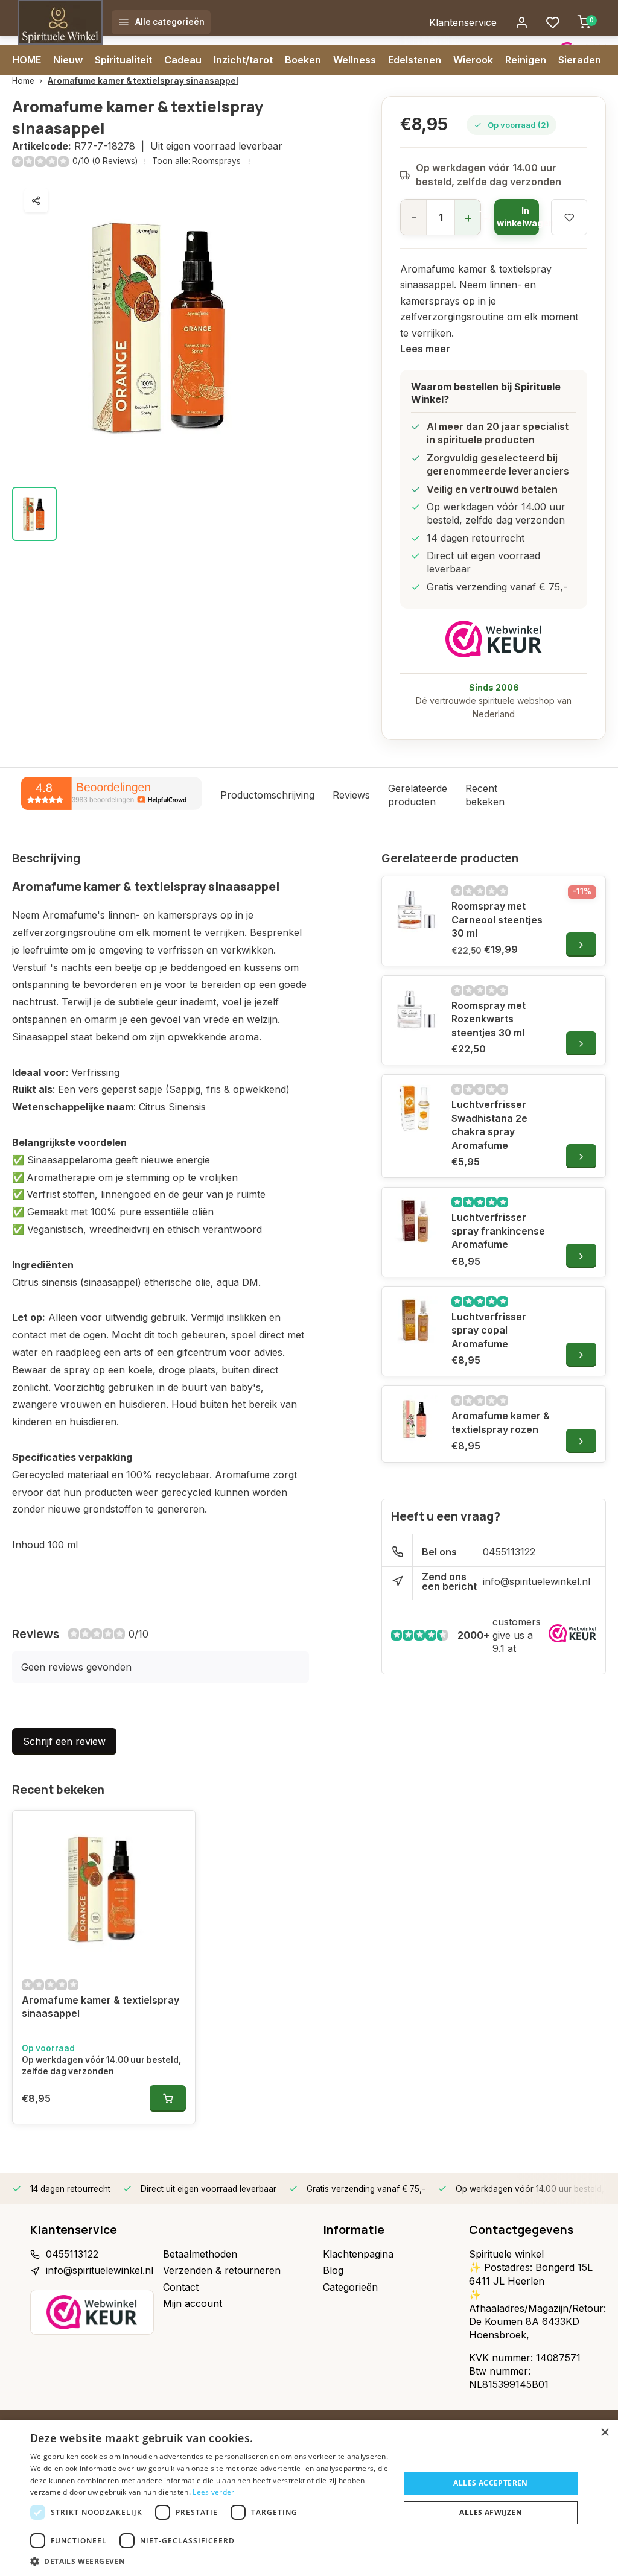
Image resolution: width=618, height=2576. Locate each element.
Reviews (351, 795)
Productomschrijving (267, 795)
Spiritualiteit (123, 60)
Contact (181, 2287)
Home (23, 81)
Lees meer (425, 349)
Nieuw (68, 60)
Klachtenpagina (358, 2254)
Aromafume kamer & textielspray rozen (501, 1422)
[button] (209, 2561)
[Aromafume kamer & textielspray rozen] (415, 1419)
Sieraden (580, 60)
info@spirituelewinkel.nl (537, 1581)
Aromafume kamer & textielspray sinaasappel (143, 81)
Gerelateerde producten (418, 795)
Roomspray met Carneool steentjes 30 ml (497, 919)
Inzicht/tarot (243, 60)
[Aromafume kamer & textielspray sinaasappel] (104, 1889)
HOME (27, 60)
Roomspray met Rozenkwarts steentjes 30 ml (489, 1019)
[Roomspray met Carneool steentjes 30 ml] (415, 910)
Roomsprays (216, 161)
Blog (333, 2270)
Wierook (473, 60)
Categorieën (350, 2287)
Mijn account (193, 2303)
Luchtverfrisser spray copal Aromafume (489, 1330)
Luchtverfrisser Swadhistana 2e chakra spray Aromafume (489, 1125)
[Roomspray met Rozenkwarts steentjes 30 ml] (415, 1009)
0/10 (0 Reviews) (105, 161)
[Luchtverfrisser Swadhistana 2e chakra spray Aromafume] (415, 1108)
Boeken (303, 60)
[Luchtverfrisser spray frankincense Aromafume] (415, 1221)
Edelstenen (415, 60)
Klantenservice (463, 22)
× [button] (604, 2433)
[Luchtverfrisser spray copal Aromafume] (415, 1320)
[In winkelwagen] (168, 2098)
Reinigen (526, 60)
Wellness (355, 60)
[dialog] (309, 2498)
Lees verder (213, 2492)
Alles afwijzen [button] (491, 2512)
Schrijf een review (64, 1741)
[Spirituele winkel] (60, 22)
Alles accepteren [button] (490, 2483)
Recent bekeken (485, 795)
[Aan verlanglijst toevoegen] (177, 1829)
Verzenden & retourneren (222, 2270)
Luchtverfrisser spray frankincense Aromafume (498, 1231)
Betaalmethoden (200, 2254)
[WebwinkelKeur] (494, 639)
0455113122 (509, 1552)
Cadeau (183, 60)
